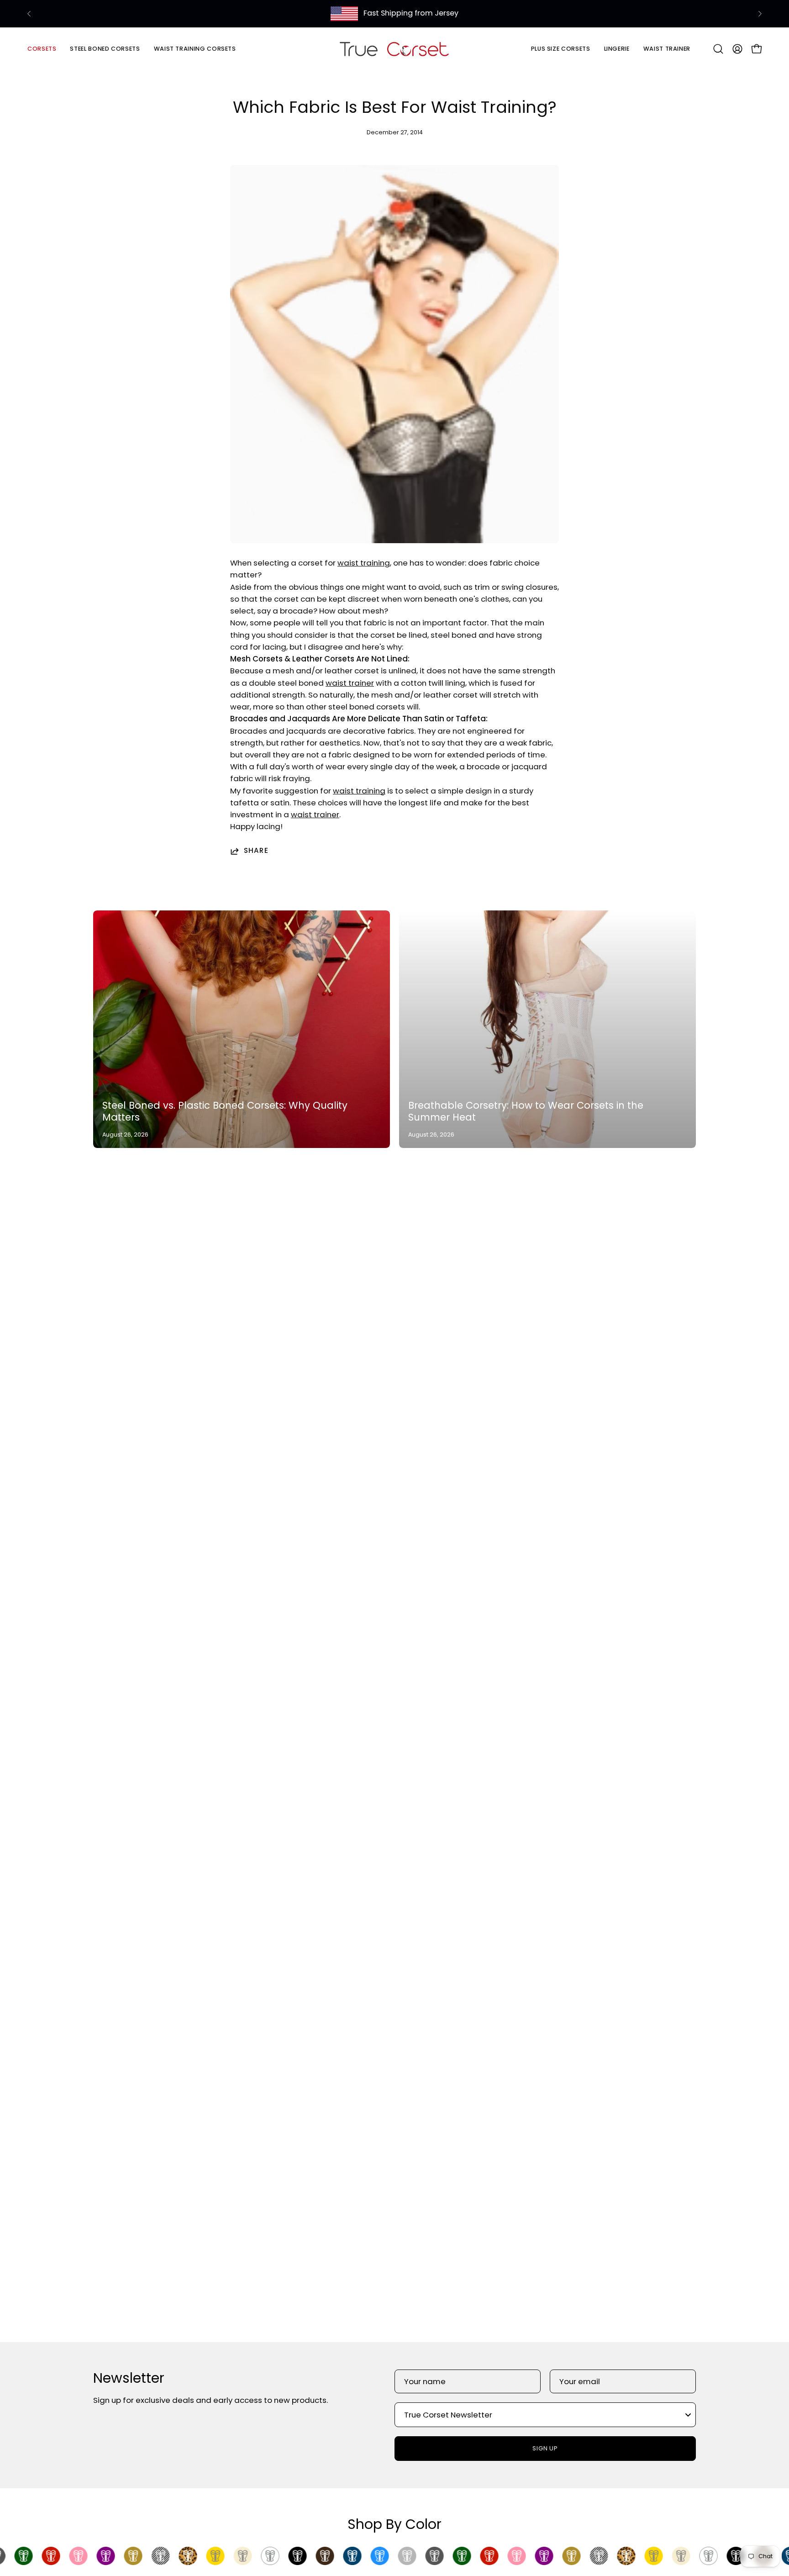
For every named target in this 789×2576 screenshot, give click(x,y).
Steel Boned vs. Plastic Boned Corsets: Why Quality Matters (225, 1111)
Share (256, 851)
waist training (364, 563)
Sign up (545, 2448)
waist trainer (350, 683)
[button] (105, 49)
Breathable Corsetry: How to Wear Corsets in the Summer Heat (526, 1111)
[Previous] (29, 14)
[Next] (760, 14)
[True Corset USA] (394, 49)
